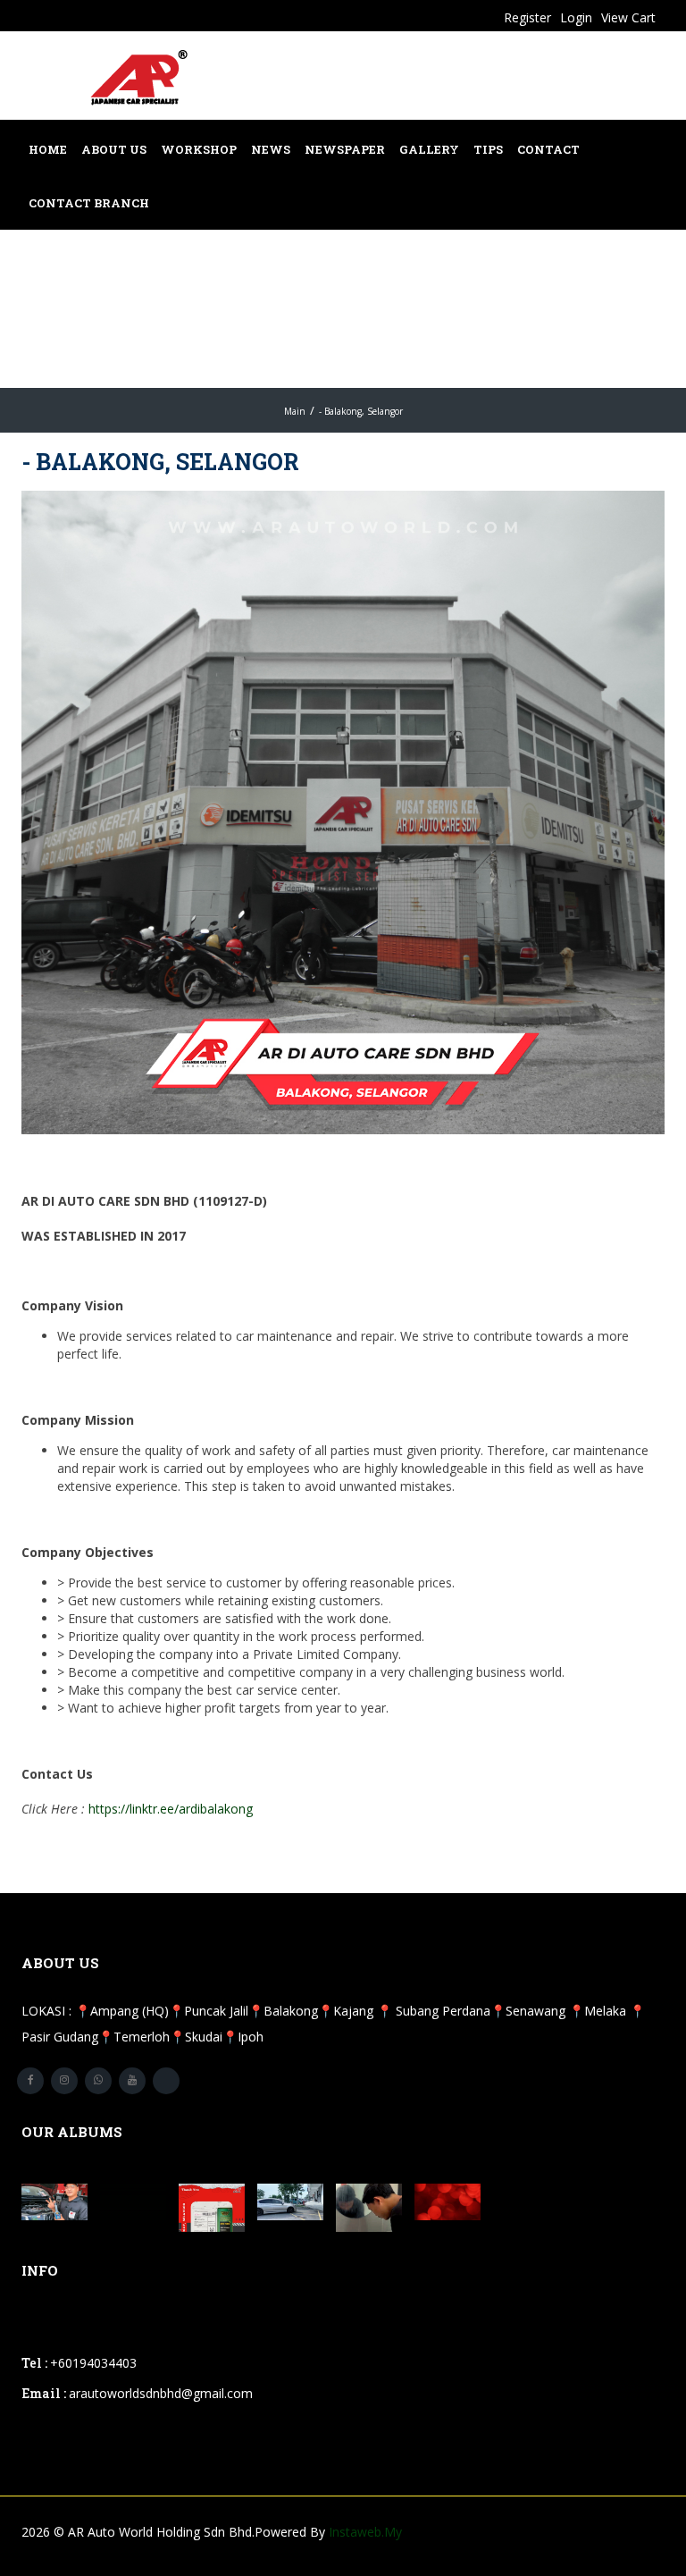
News (271, 149)
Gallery (429, 149)
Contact (548, 149)
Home (48, 149)
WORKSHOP (199, 149)
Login (576, 17)
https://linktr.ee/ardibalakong (171, 1809)
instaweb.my (365, 2532)
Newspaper (345, 149)
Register (527, 17)
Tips (488, 149)
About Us (114, 149)
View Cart (628, 17)
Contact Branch (89, 203)
